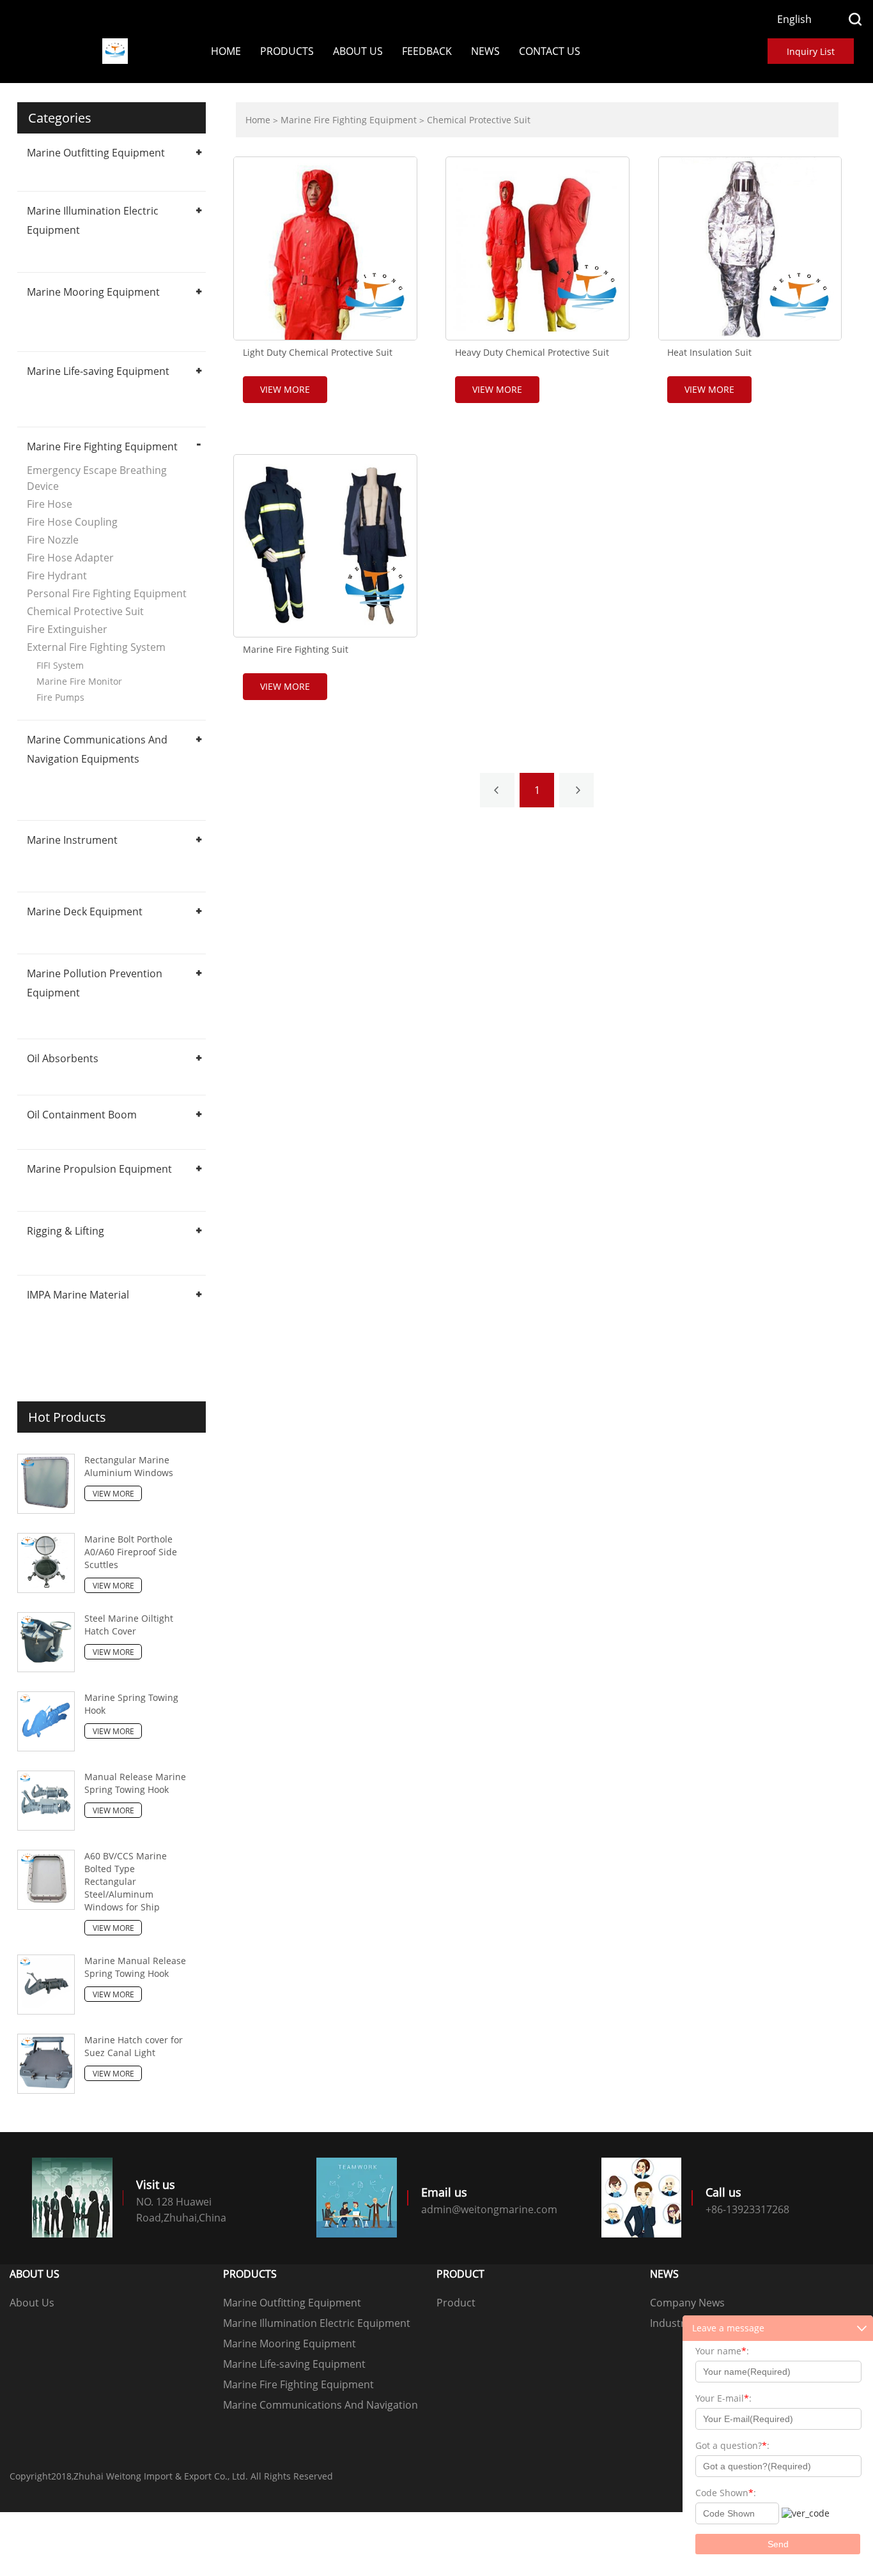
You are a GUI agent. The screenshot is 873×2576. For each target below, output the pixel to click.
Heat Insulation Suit (709, 353)
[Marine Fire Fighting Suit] (325, 546)
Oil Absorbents (63, 1058)
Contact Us (550, 51)
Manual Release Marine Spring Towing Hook (135, 1783)
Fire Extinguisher (67, 629)
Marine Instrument (72, 840)
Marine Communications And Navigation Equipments (321, 2406)
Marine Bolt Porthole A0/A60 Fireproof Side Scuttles (131, 1552)
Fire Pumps (60, 697)
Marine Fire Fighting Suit (296, 650)
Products (287, 51)
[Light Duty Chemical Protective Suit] (325, 248)
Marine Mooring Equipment (93, 292)
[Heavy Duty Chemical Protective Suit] (537, 248)
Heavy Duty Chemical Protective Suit (532, 353)
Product (456, 2303)
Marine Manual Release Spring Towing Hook (135, 1967)
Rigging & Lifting (66, 1231)
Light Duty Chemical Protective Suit (318, 353)
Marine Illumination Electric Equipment (317, 2323)
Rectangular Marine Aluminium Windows (129, 1466)
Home (226, 51)
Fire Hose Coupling (72, 522)
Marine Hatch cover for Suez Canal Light (134, 2046)
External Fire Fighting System (96, 647)
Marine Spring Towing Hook (131, 1704)
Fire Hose (50, 504)
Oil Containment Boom (82, 1115)
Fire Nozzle (53, 540)
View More (113, 1494)
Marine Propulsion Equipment (99, 1169)
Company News (687, 2303)
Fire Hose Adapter (70, 558)
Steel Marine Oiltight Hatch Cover (129, 1625)
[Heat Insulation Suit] (750, 248)
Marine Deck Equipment (85, 911)
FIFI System (60, 665)
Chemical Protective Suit (85, 611)
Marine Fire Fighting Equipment (102, 446)
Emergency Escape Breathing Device (97, 478)
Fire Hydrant (57, 575)
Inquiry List (811, 51)
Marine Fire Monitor (79, 681)
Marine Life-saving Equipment (98, 371)
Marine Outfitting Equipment (96, 153)
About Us (358, 51)
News (485, 51)
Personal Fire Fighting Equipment (107, 593)
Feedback (427, 51)
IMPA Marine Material (78, 1295)
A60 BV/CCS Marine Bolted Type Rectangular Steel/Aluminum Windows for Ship (126, 1881)
